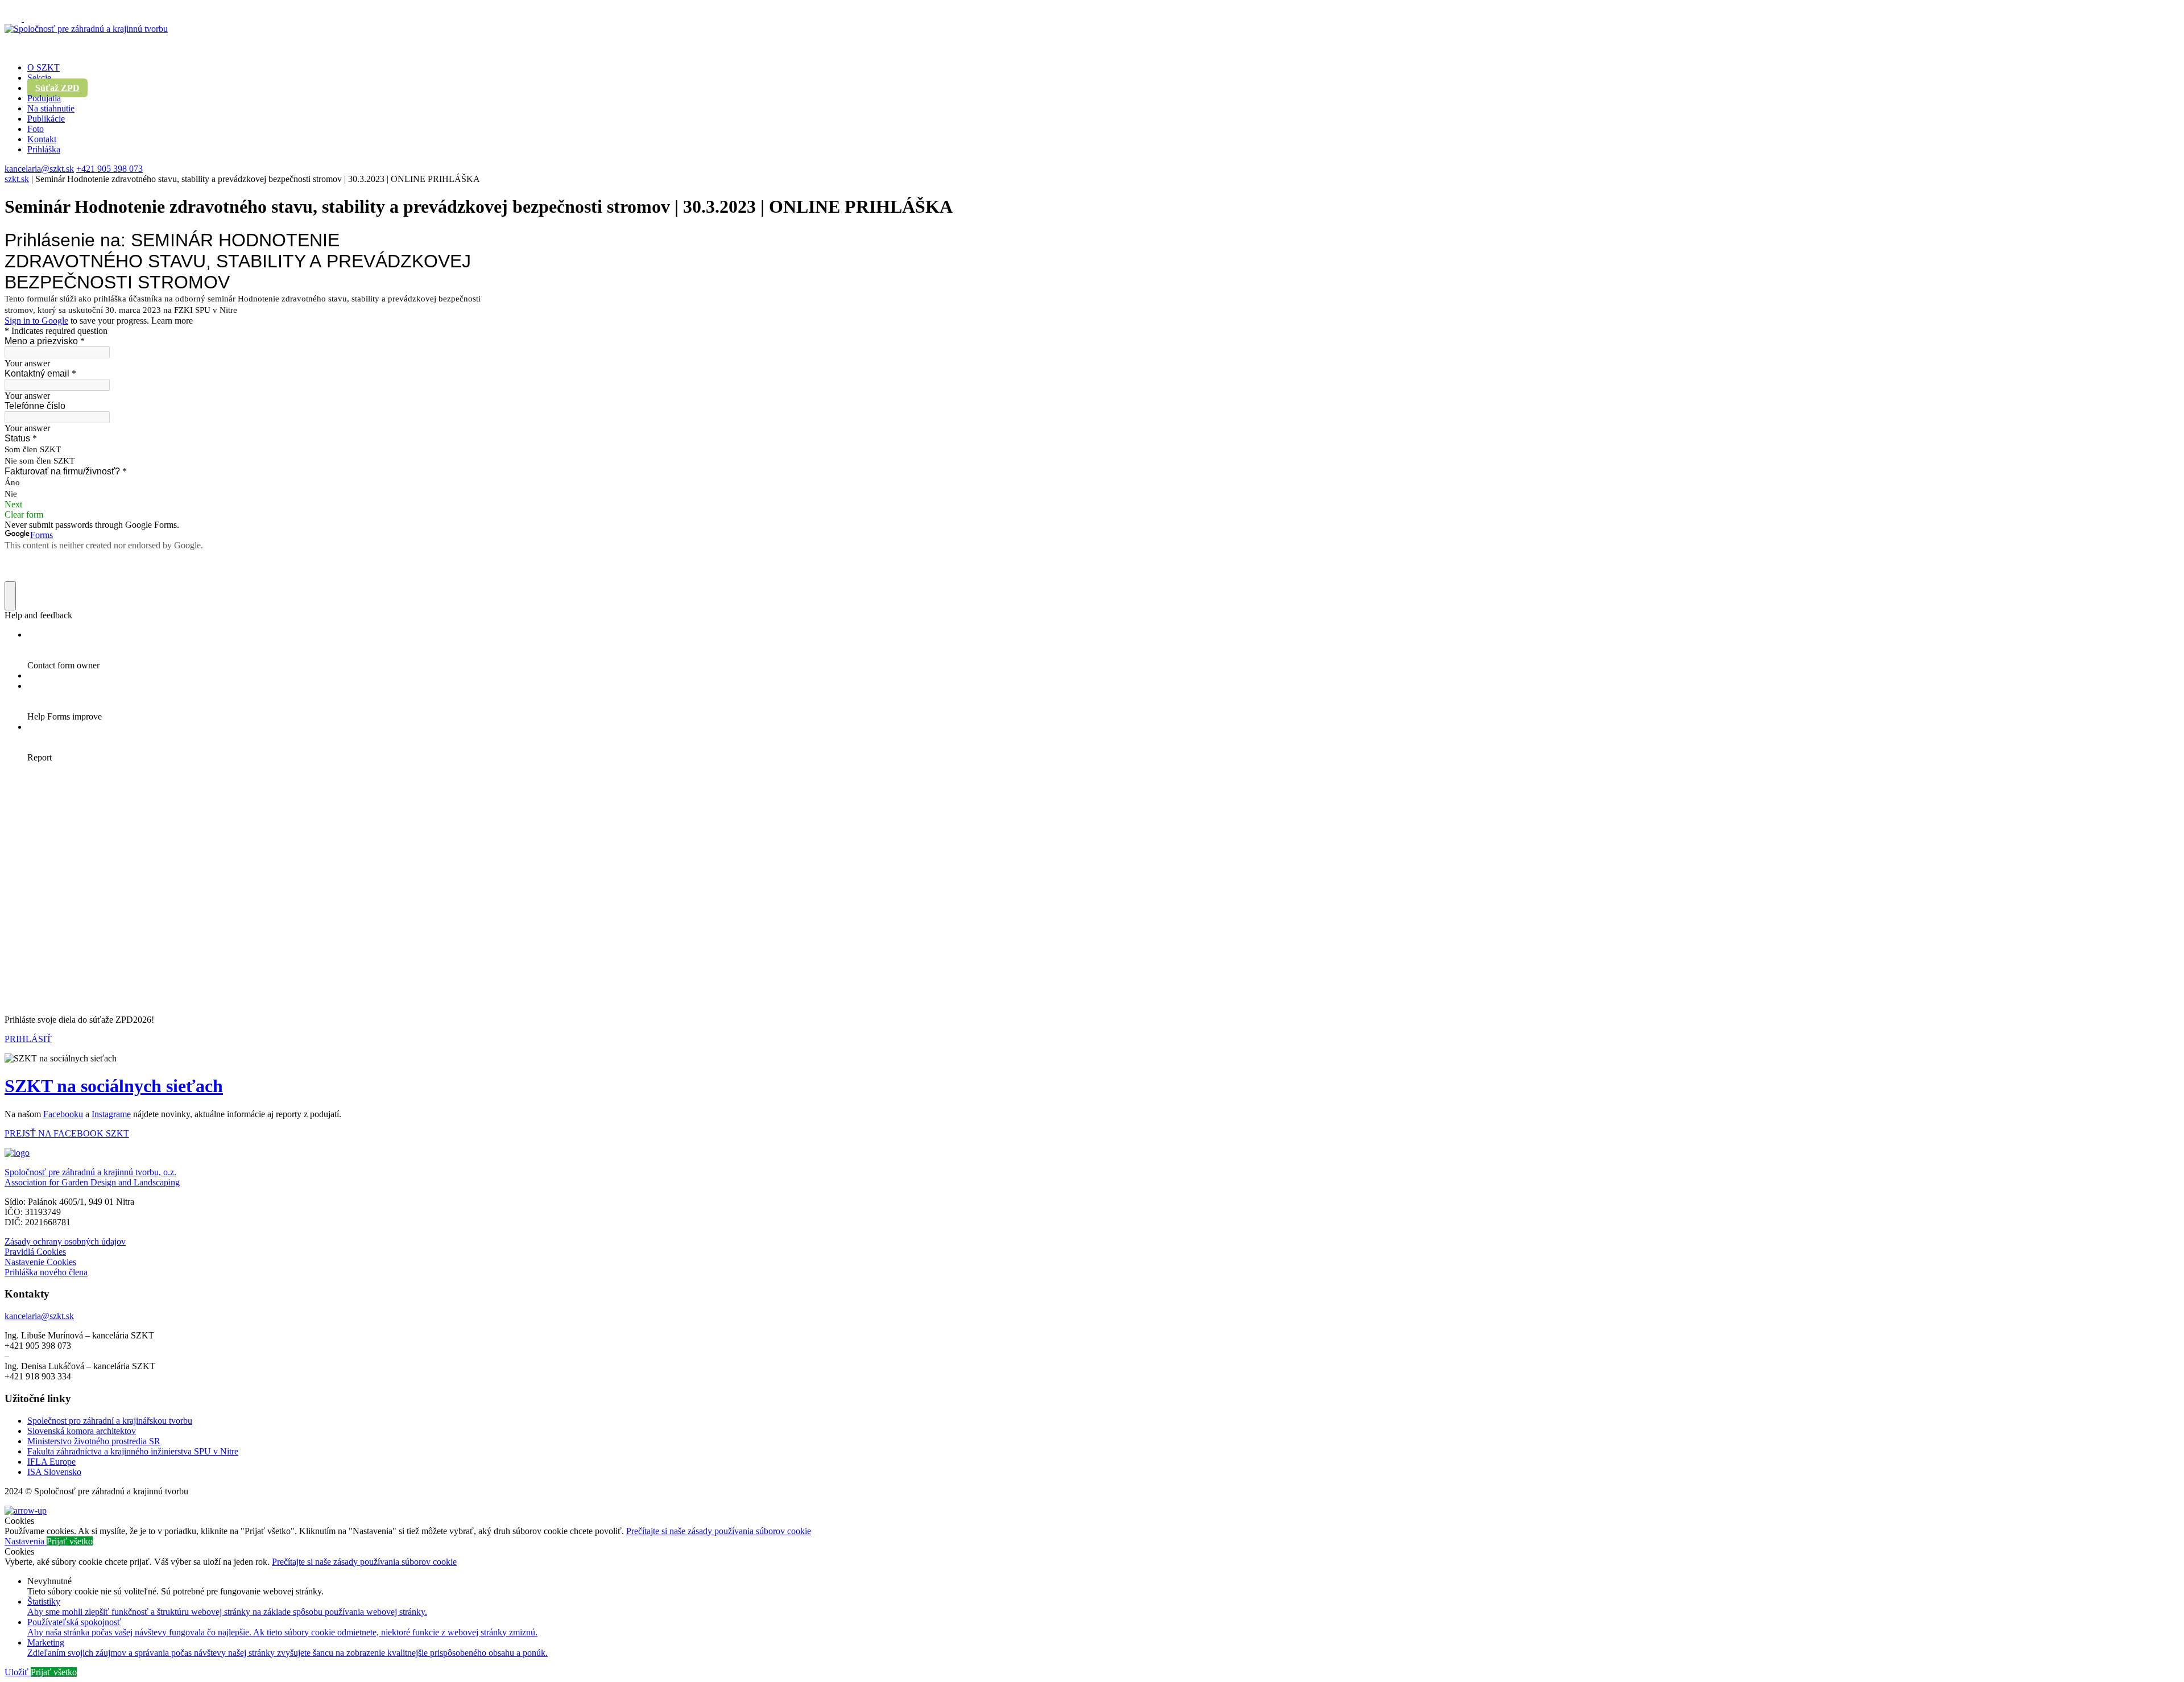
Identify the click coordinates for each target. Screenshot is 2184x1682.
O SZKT (44, 67)
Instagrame (111, 1114)
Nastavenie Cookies (40, 1262)
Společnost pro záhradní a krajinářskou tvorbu (110, 1421)
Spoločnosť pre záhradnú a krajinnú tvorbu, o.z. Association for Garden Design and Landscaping (92, 1177)
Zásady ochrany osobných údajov (65, 1241)
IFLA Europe (51, 1462)
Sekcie (39, 78)
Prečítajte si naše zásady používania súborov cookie (719, 1531)
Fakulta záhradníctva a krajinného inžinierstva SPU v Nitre (133, 1451)
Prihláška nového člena (46, 1272)
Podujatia (44, 98)
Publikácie (46, 119)
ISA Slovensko (54, 1472)
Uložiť (18, 1672)
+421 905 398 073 (109, 169)
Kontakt (42, 139)
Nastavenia (26, 1541)
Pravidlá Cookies (35, 1252)
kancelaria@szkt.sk (39, 169)
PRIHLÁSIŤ (28, 1039)
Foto (36, 129)
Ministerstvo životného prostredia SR (94, 1441)
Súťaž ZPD (57, 88)
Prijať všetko (70, 1541)
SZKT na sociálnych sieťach (114, 1086)
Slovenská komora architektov (82, 1431)
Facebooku (63, 1114)
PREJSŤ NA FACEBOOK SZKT (67, 1133)
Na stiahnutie (51, 108)
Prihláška (44, 149)
